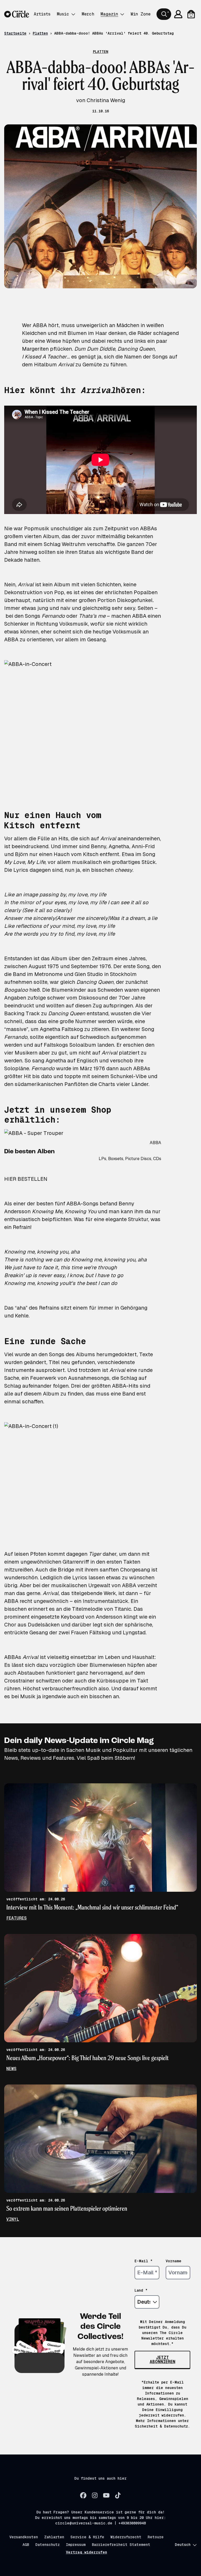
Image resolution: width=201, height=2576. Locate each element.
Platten (40, 33)
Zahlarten (54, 2537)
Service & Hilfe (87, 2537)
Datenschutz (48, 2545)
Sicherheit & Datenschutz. (162, 2426)
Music (63, 14)
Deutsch (183, 2545)
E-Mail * (144, 2261)
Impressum (76, 2545)
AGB (26, 2545)
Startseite (15, 33)
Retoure (156, 2537)
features (16, 1918)
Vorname (174, 2261)
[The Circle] (17, 14)
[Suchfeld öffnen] (164, 14)
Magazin (109, 14)
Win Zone (141, 14)
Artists (42, 14)
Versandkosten (24, 2537)
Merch (88, 14)
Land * (141, 2290)
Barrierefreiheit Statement (121, 2545)
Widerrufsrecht (126, 2537)
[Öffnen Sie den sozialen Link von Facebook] (83, 2495)
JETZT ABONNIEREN (163, 2360)
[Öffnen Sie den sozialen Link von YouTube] (106, 2495)
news (11, 2069)
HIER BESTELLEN (26, 1179)
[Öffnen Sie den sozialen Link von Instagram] (95, 2495)
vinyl (13, 2219)
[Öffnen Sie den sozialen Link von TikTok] (118, 2495)
